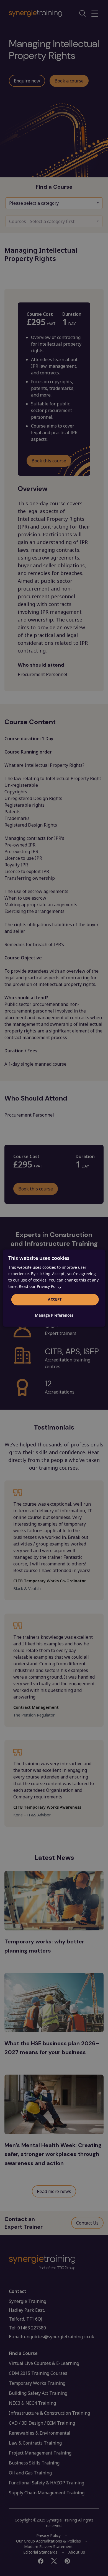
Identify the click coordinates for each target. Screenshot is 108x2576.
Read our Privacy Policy (40, 1286)
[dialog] (54, 1288)
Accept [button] (55, 1299)
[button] (54, 1315)
